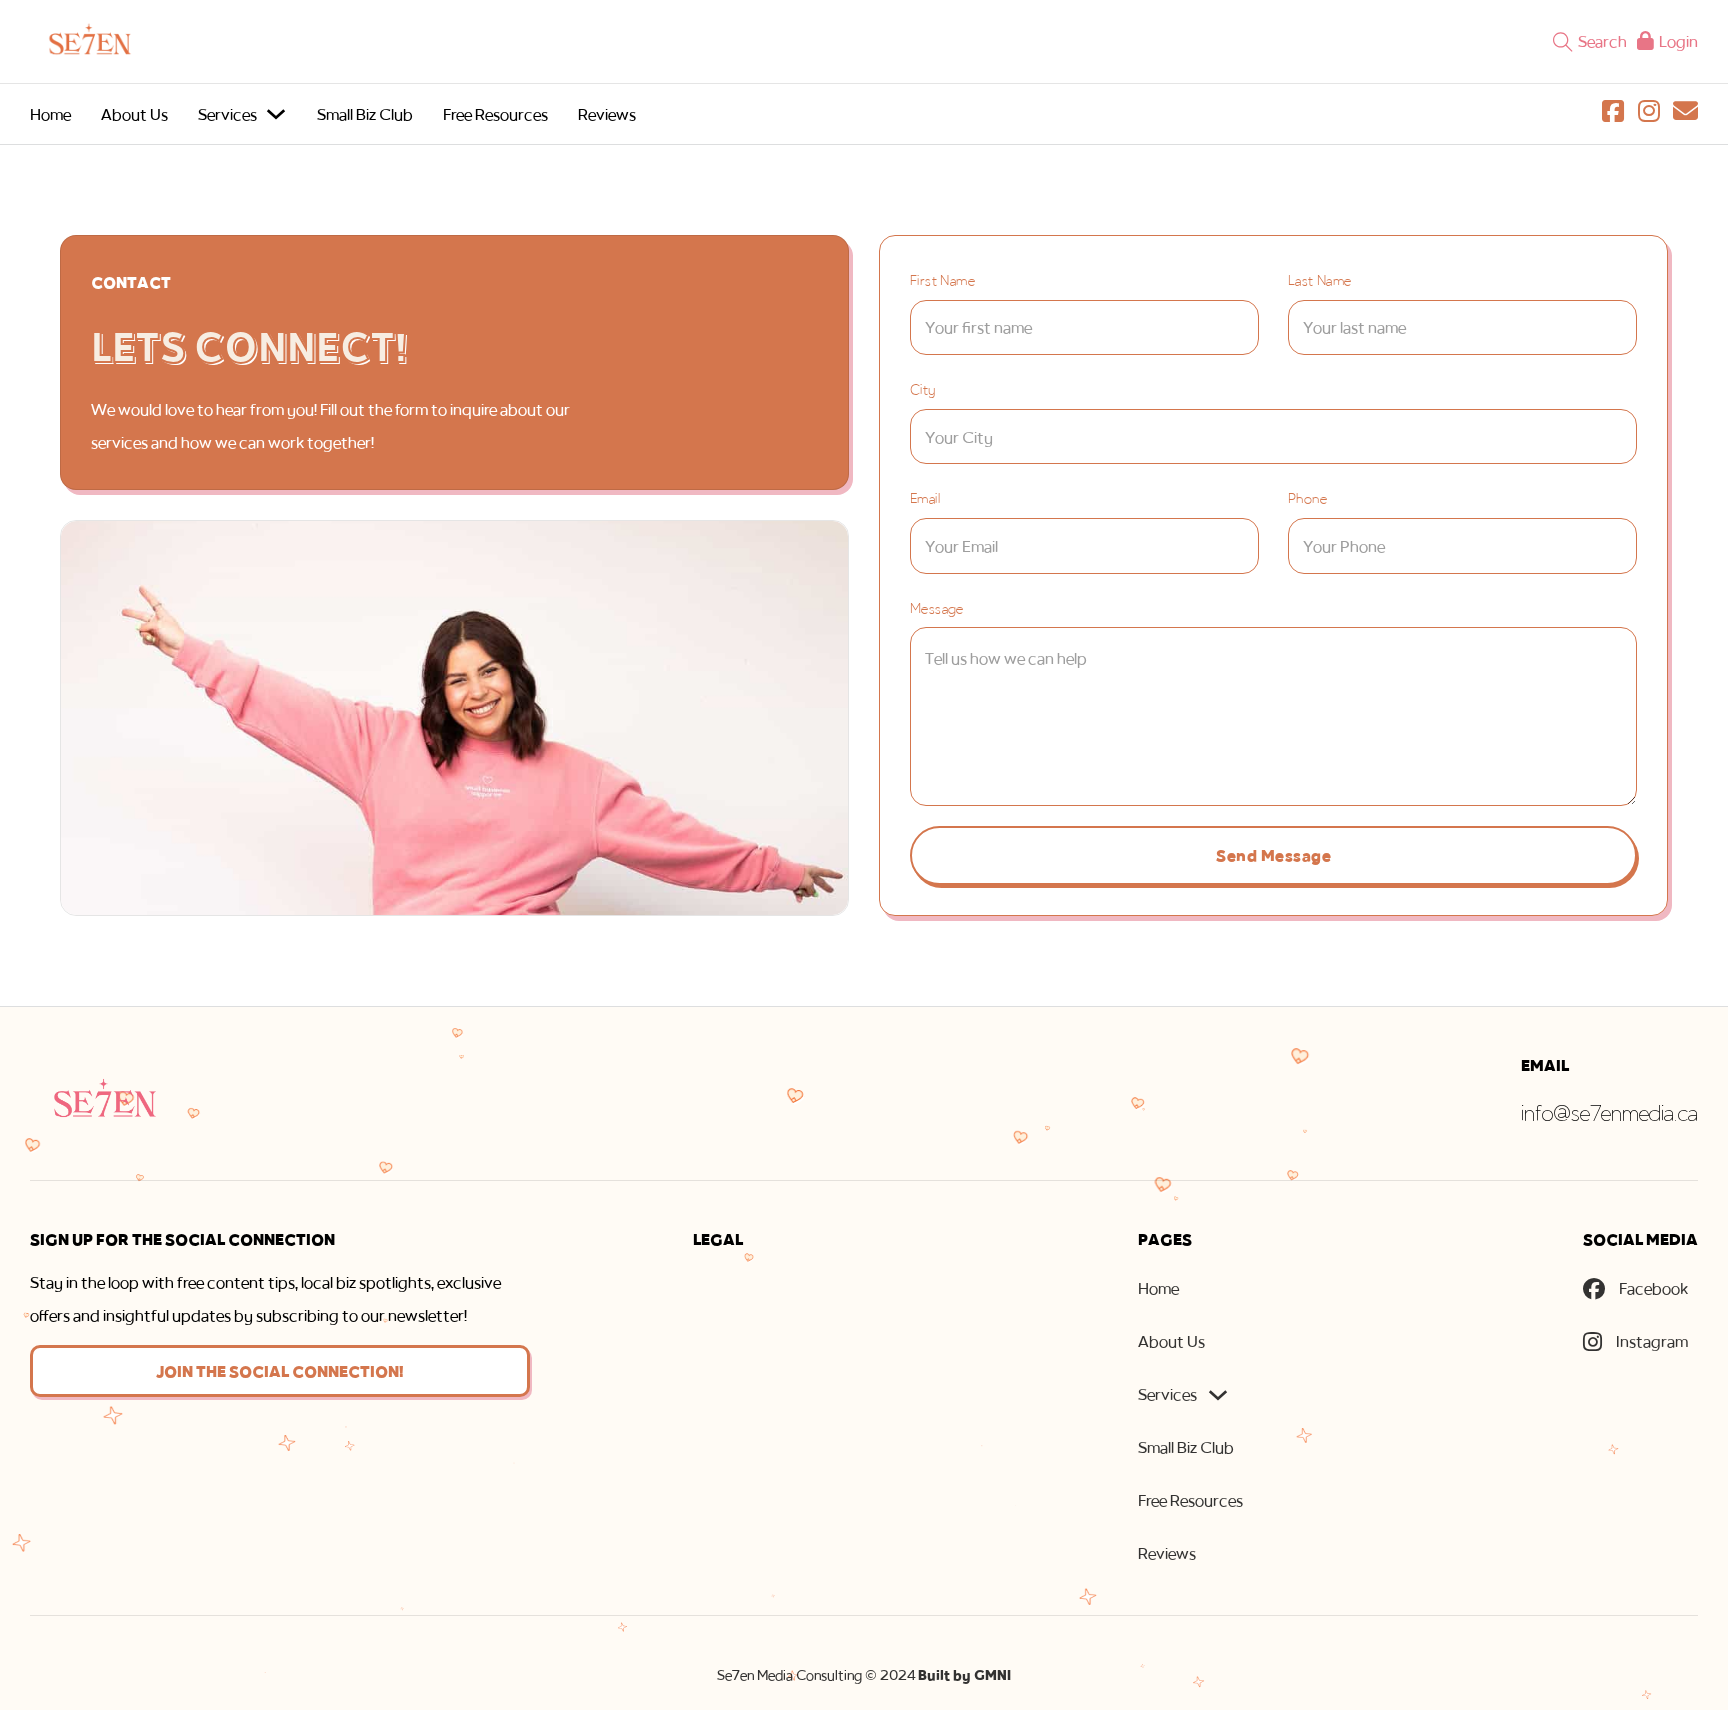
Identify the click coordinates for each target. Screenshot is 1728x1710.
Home (50, 114)
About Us (134, 114)
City (923, 389)
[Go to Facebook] (1613, 114)
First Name (942, 280)
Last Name (1320, 280)
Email (925, 498)
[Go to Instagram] (1649, 114)
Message (937, 608)
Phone (1307, 498)
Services (227, 114)
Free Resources (495, 114)
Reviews (607, 114)
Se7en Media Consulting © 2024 (864, 1675)
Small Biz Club (365, 114)
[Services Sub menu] (276, 114)
